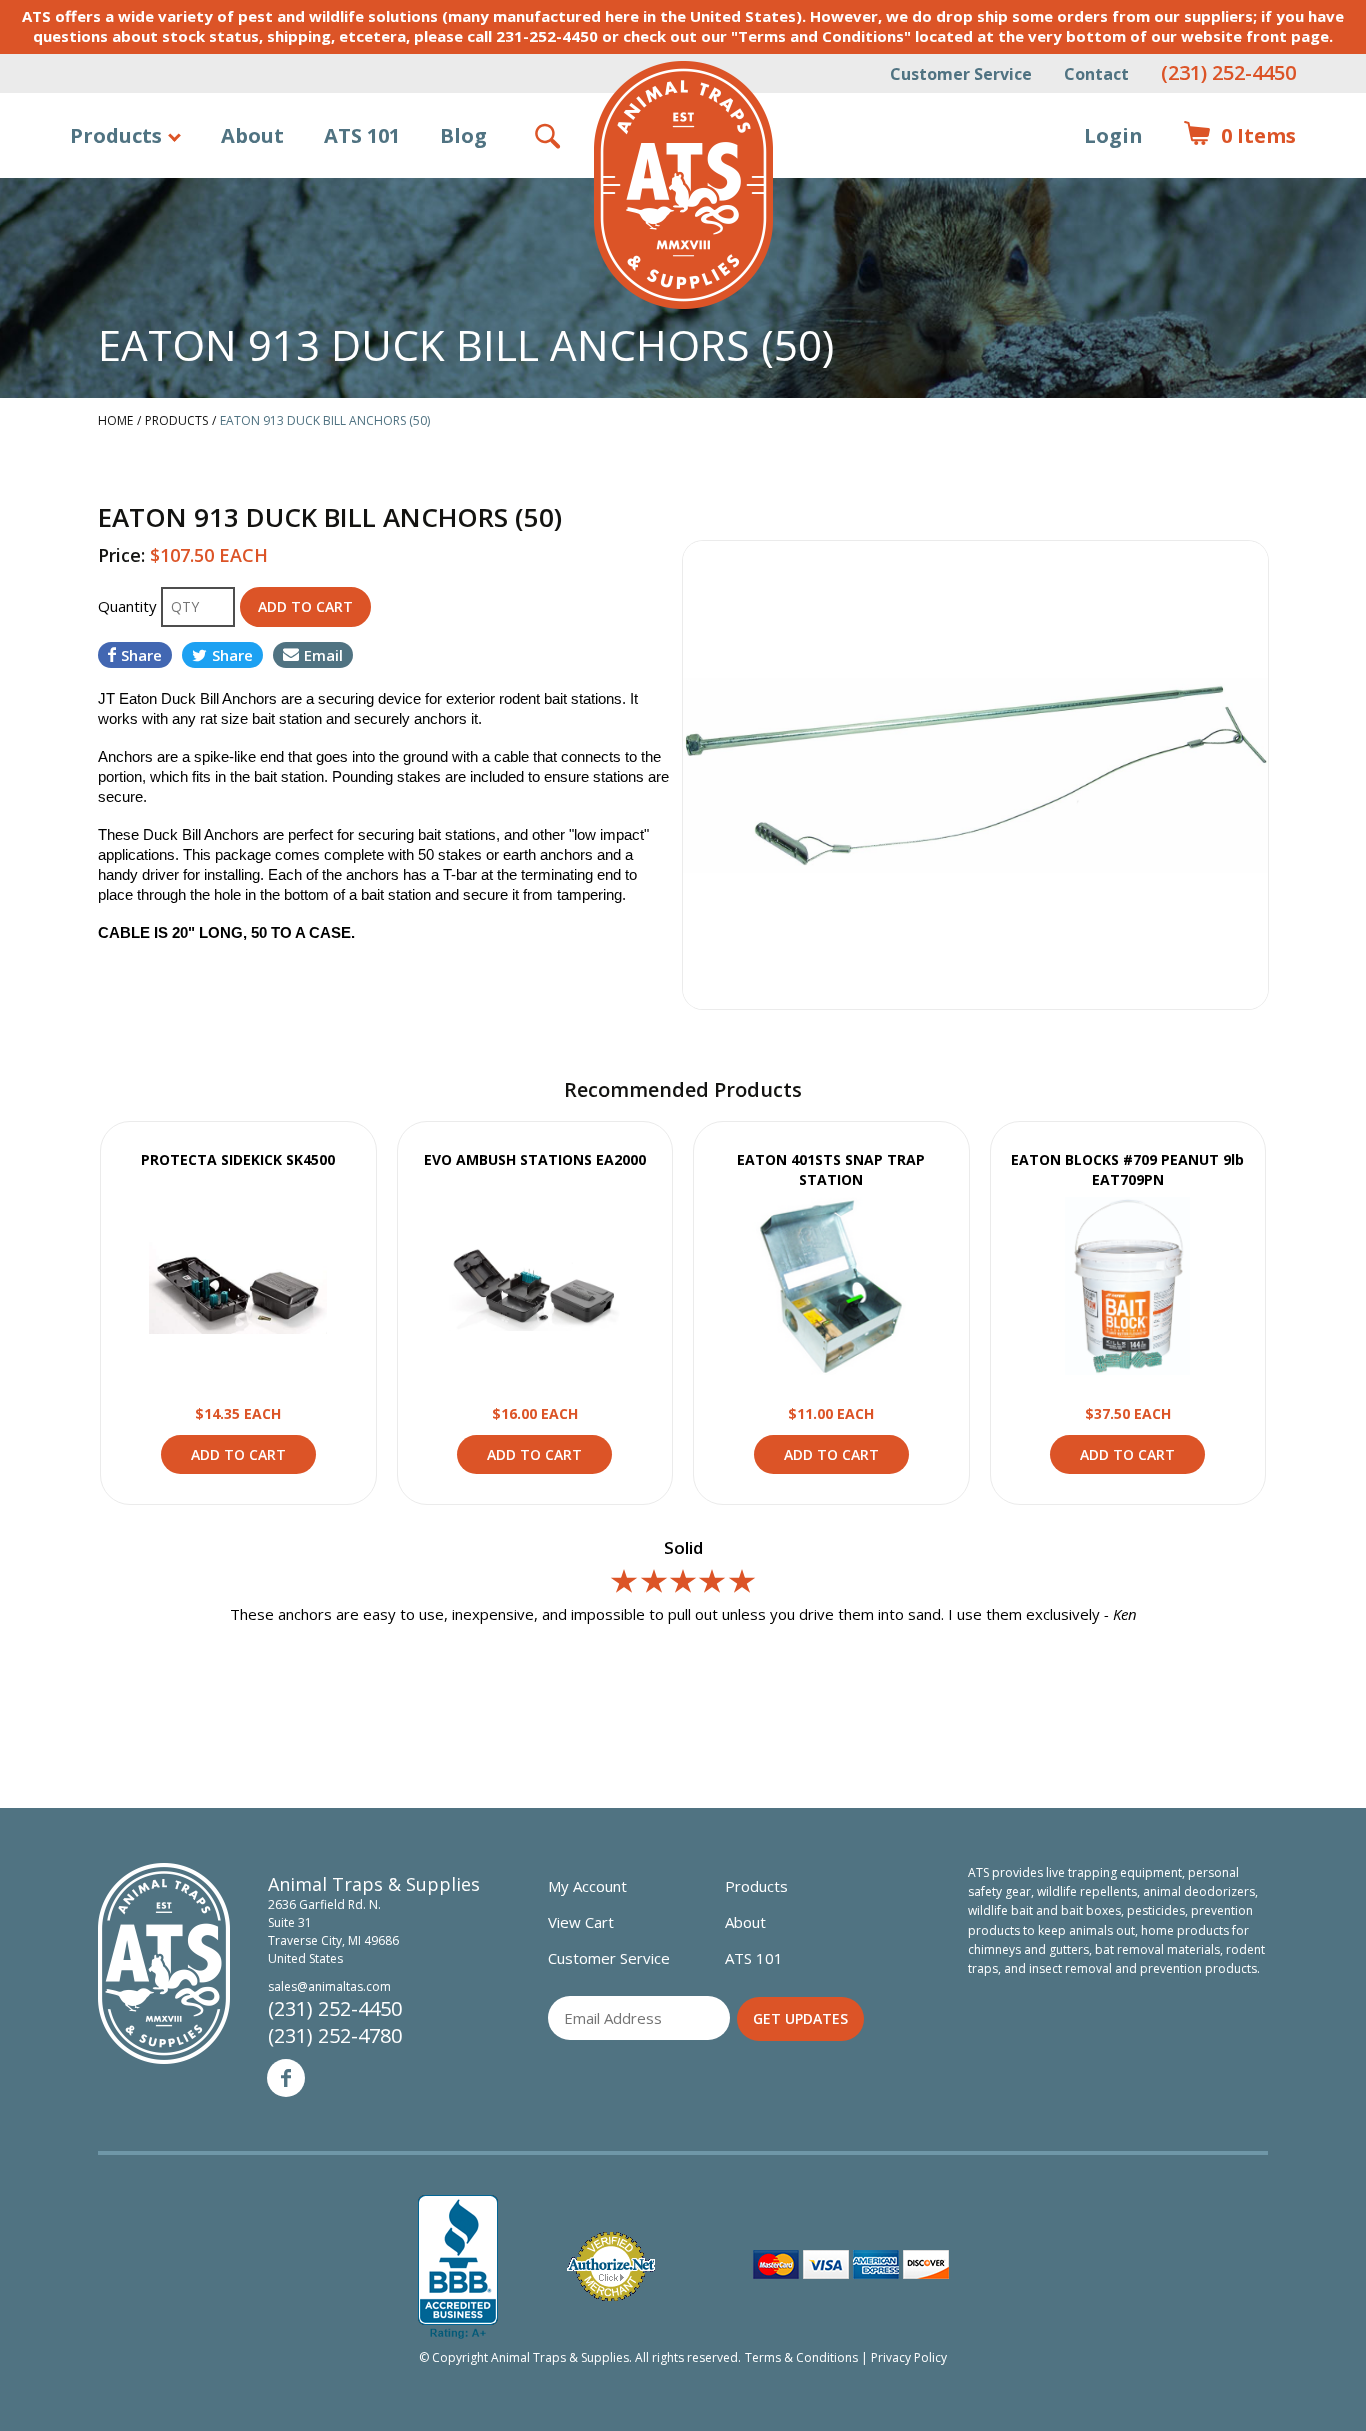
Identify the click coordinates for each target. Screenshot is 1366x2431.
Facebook (286, 2078)
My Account (587, 1886)
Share (141, 655)
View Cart (581, 1922)
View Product (238, 1286)
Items (1239, 135)
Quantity (129, 606)
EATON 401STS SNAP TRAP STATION (831, 1169)
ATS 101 (362, 135)
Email (323, 655)
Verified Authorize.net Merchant (611, 2266)
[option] (975, 775)
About (252, 135)
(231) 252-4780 (335, 2035)
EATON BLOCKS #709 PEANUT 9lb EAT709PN (1127, 1169)
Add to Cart (238, 1454)
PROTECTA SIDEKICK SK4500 (238, 1159)
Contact (1096, 74)
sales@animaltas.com (329, 1986)
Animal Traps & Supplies (683, 185)
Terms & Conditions (801, 2357)
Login (1113, 135)
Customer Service (961, 74)
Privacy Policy (909, 2357)
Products (116, 135)
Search (549, 136)
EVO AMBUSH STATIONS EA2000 (535, 1159)
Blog (463, 135)
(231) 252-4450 (1228, 72)
